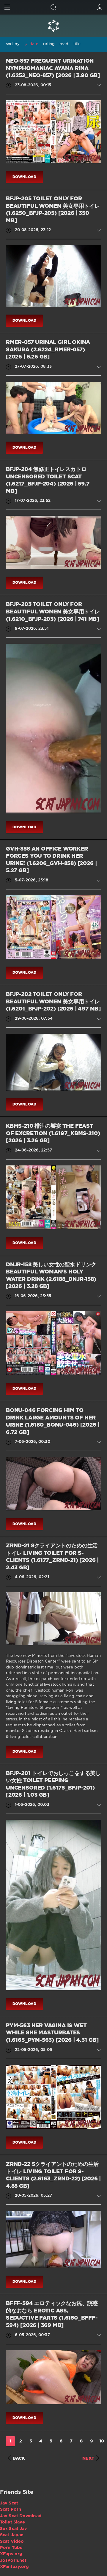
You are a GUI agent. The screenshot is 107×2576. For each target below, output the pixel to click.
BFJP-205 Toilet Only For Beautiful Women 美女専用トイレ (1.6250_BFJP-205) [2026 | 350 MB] (53, 210)
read (64, 44)
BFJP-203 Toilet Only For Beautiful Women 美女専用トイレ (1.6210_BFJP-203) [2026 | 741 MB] (53, 612)
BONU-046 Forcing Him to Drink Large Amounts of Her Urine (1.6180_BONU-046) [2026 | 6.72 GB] (53, 1422)
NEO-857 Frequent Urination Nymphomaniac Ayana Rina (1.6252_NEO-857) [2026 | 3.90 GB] (53, 68)
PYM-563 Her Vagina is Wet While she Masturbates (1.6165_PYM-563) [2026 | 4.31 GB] (52, 2033)
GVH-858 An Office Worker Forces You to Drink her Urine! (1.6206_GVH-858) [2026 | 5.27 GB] (51, 860)
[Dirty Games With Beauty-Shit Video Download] (53, 26)
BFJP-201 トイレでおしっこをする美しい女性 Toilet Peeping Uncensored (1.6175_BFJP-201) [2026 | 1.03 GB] (53, 1785)
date (34, 44)
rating (49, 44)
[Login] (100, 7)
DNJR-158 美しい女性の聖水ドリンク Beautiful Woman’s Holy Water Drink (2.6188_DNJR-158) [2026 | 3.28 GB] (51, 1276)
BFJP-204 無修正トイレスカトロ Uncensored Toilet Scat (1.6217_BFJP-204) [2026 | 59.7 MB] (48, 480)
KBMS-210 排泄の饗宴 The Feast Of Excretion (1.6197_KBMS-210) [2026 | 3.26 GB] (53, 1134)
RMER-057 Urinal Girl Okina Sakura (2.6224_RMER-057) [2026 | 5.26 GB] (48, 350)
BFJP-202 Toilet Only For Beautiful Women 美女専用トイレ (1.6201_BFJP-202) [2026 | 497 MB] (53, 1002)
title (77, 44)
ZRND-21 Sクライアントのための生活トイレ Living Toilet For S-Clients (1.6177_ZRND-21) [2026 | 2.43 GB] (52, 1557)
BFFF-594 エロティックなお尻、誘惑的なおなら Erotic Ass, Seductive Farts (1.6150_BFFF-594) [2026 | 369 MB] (52, 2315)
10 (102, 2441)
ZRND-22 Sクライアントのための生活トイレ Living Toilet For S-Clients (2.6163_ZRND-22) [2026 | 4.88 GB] (53, 2175)
